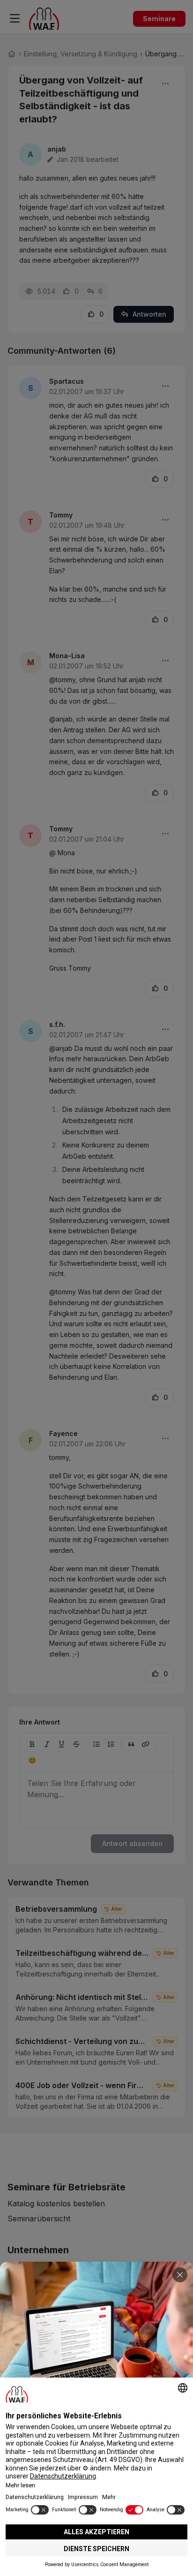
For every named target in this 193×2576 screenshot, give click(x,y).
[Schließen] (180, 2275)
